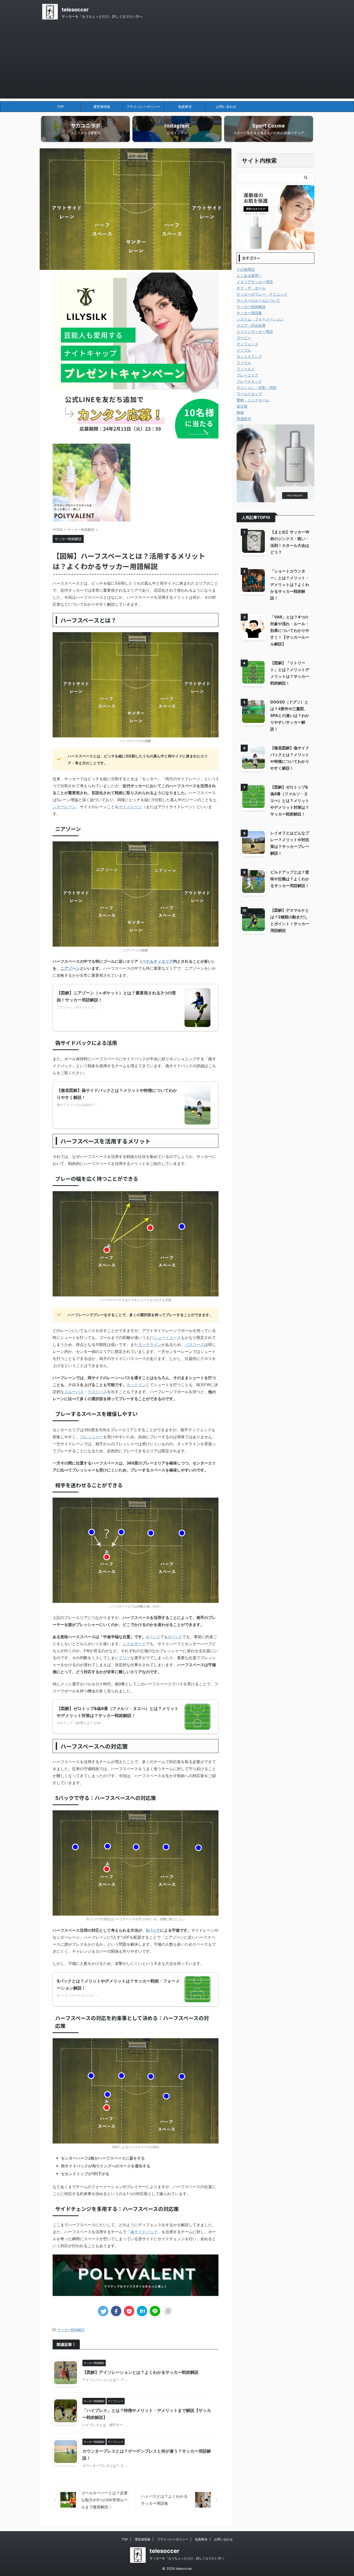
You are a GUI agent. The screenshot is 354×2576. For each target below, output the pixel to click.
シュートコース (167, 1338)
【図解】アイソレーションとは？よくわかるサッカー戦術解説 (140, 2372)
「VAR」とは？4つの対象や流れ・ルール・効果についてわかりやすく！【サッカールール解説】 (290, 630)
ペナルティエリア (158, 961)
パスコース (194, 1345)
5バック (153, 1930)
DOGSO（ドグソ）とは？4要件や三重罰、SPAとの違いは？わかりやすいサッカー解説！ (290, 715)
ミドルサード (134, 1644)
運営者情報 (102, 107)
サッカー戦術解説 (71, 2330)
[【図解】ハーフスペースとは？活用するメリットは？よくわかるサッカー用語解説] (142, 2311)
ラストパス (97, 1392)
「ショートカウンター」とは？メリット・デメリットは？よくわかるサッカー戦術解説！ (290, 585)
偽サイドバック (144, 2232)
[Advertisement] (177, 62)
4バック (153, 1637)
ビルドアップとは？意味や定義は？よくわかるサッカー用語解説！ (290, 879)
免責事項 (185, 107)
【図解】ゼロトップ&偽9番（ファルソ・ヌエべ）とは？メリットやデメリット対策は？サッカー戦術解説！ (290, 801)
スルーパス (74, 1392)
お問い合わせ (226, 107)
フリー (125, 1658)
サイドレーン (130, 807)
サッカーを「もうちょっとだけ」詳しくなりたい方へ (187, 2558)
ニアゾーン (70, 968)
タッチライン (150, 1345)
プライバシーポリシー (143, 107)
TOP (60, 107)
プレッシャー (91, 1437)
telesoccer (75, 10)
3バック (175, 1637)
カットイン (136, 1385)
